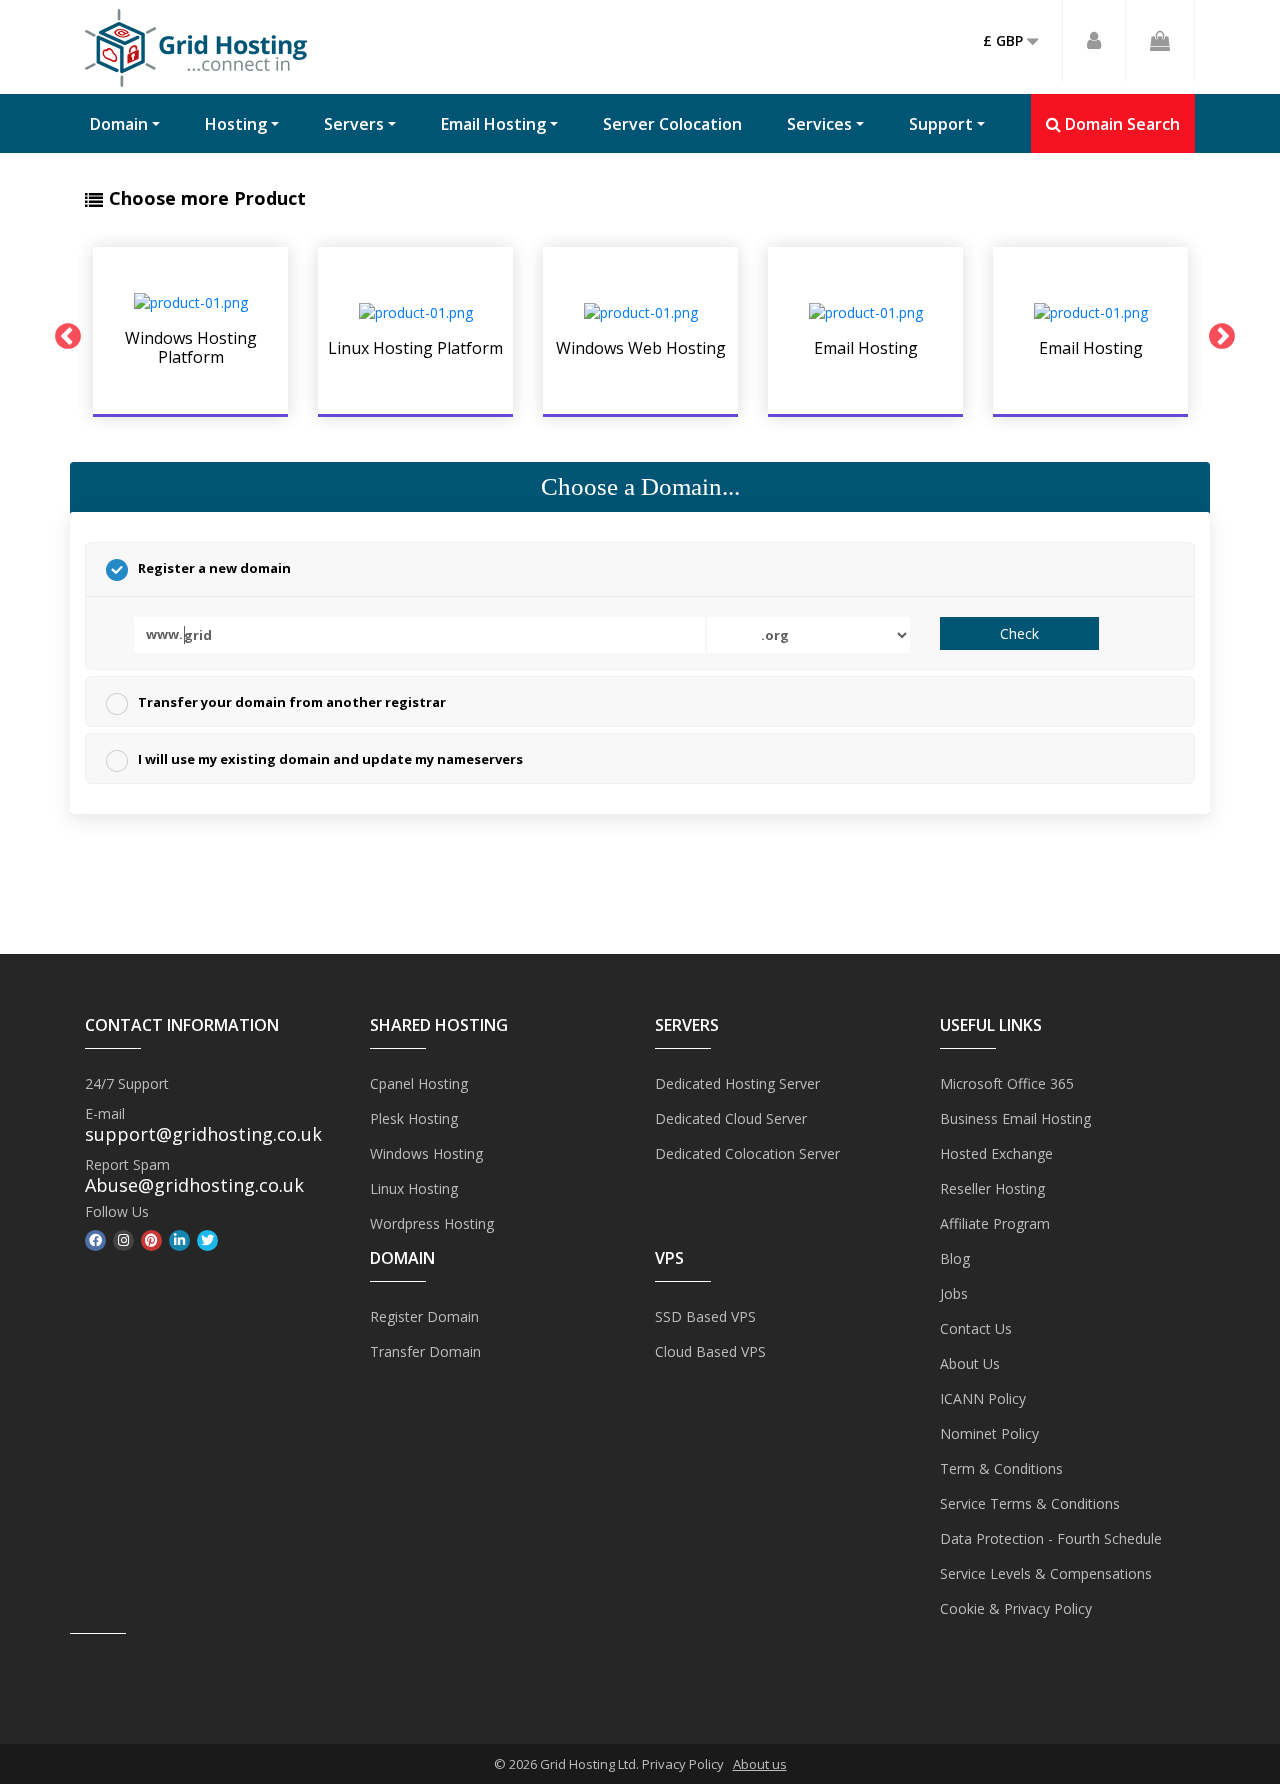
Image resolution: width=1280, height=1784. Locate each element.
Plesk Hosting (414, 1118)
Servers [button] (354, 124)
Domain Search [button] (1120, 124)
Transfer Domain (425, 1351)
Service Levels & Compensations (1046, 1573)
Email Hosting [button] (493, 124)
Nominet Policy (989, 1433)
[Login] (1094, 41)
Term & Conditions (1001, 1468)
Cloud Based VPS (710, 1351)
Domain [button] (119, 124)
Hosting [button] (236, 124)
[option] (190, 332)
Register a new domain (214, 568)
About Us (970, 1363)
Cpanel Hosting (419, 1083)
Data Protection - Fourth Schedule (1051, 1538)
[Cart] (1160, 41)
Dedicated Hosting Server (737, 1083)
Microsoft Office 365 (1007, 1083)
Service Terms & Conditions (1030, 1503)
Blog (955, 1258)
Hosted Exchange (996, 1153)
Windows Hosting (426, 1153)
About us (760, 1764)
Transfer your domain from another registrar (292, 702)
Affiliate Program (995, 1223)
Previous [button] (63, 332)
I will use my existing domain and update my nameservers (330, 759)
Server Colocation (672, 124)
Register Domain (424, 1316)
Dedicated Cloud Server (731, 1118)
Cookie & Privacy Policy (1016, 1608)
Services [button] (819, 124)
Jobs (954, 1293)
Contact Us (976, 1328)
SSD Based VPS (705, 1316)
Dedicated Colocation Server (747, 1153)
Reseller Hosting (992, 1188)
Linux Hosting (414, 1188)
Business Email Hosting (1015, 1118)
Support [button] (941, 124)
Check (1019, 633)
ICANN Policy (983, 1398)
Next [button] (1217, 332)
